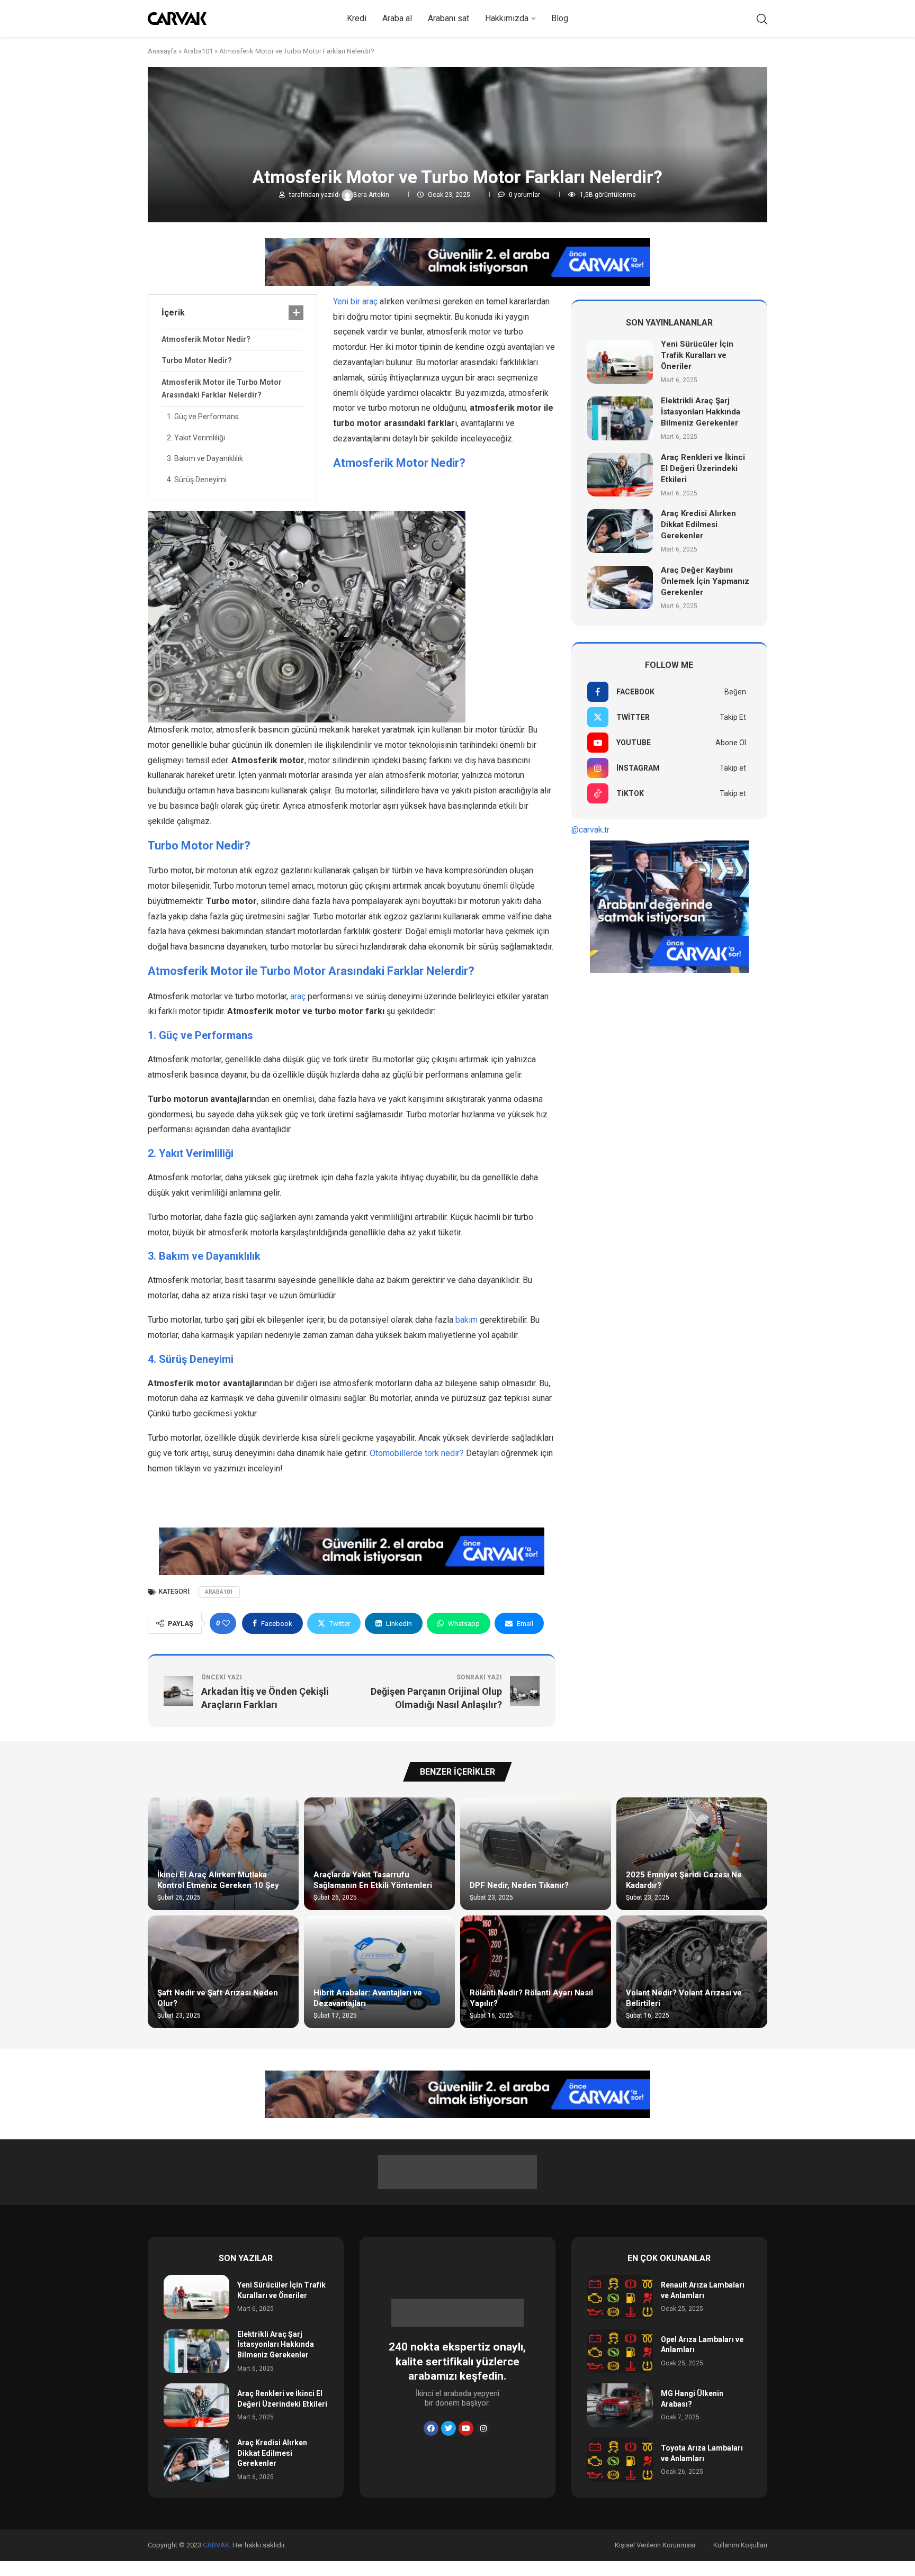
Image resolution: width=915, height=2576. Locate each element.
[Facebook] (431, 2428)
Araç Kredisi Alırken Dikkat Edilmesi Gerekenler (698, 525)
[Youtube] (466, 2428)
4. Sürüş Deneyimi (197, 480)
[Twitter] (448, 2428)
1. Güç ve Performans (203, 417)
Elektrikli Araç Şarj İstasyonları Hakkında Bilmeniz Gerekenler (701, 412)
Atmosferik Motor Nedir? (206, 339)
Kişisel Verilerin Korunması (655, 2545)
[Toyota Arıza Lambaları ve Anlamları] (620, 2460)
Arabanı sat (448, 18)
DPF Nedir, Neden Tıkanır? (519, 1885)
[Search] (762, 19)
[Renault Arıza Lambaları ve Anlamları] (620, 2297)
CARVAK (216, 2545)
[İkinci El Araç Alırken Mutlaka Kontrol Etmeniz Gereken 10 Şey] (223, 1854)
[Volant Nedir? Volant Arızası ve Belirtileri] (692, 1972)
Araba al (397, 18)
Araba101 (198, 51)
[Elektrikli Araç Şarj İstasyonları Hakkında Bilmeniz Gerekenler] (620, 418)
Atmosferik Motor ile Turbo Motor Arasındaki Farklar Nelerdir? (222, 388)
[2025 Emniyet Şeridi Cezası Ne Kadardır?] (692, 1854)
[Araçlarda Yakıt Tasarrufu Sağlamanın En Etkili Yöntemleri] (379, 1854)
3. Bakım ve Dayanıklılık (205, 458)
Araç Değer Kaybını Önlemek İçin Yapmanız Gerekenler (705, 581)
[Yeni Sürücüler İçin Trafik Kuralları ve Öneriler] (620, 362)
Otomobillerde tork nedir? (417, 1453)
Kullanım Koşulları (740, 2545)
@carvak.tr (590, 830)
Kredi (357, 18)
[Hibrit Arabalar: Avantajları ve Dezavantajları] (379, 1972)
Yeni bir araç (355, 301)
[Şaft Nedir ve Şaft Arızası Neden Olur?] (223, 1972)
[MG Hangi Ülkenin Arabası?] (620, 2405)
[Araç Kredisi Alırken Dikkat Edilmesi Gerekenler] (620, 531)
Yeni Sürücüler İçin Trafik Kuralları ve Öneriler (697, 355)
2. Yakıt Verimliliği (196, 438)
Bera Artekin (372, 195)
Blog (560, 18)
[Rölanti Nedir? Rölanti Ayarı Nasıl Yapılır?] (536, 1972)
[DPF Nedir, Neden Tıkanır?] (536, 1854)
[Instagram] (483, 2428)
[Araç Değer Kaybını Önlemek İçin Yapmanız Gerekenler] (620, 588)
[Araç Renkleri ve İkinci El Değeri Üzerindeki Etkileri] (620, 475)
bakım (467, 1320)
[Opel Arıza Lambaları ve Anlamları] (620, 2351)
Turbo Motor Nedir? (197, 360)
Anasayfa (162, 51)
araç (298, 996)
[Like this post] (226, 1623)
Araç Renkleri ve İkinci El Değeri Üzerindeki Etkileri (703, 468)
